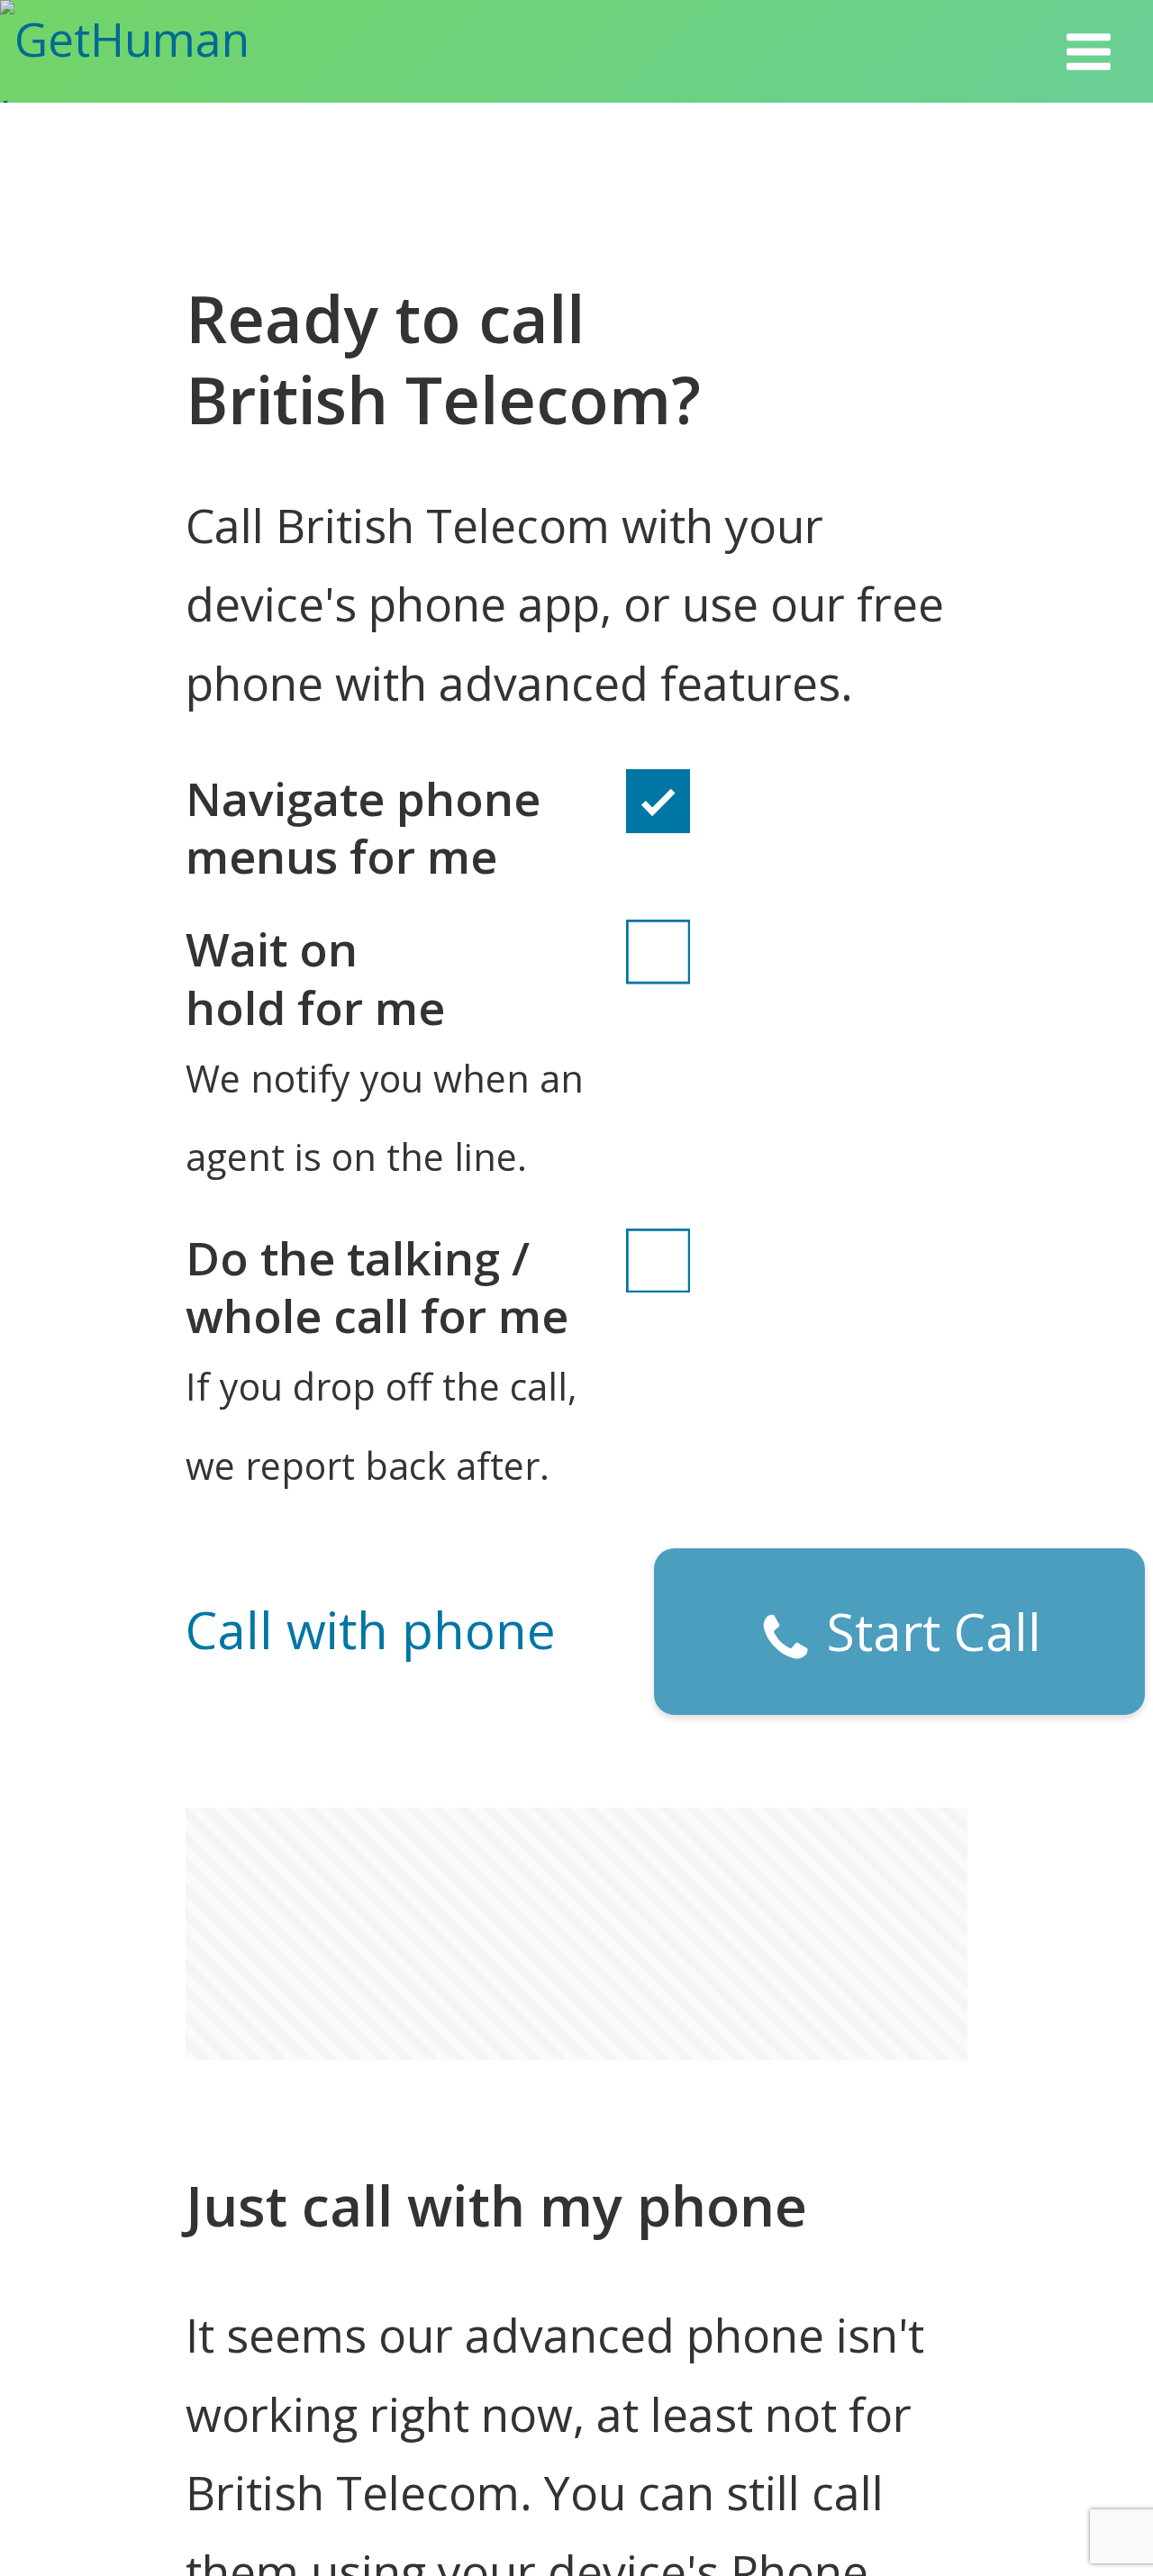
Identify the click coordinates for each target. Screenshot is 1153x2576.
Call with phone (371, 1629)
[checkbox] (658, 827)
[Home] (164, 51)
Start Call (927, 1631)
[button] (1089, 51)
